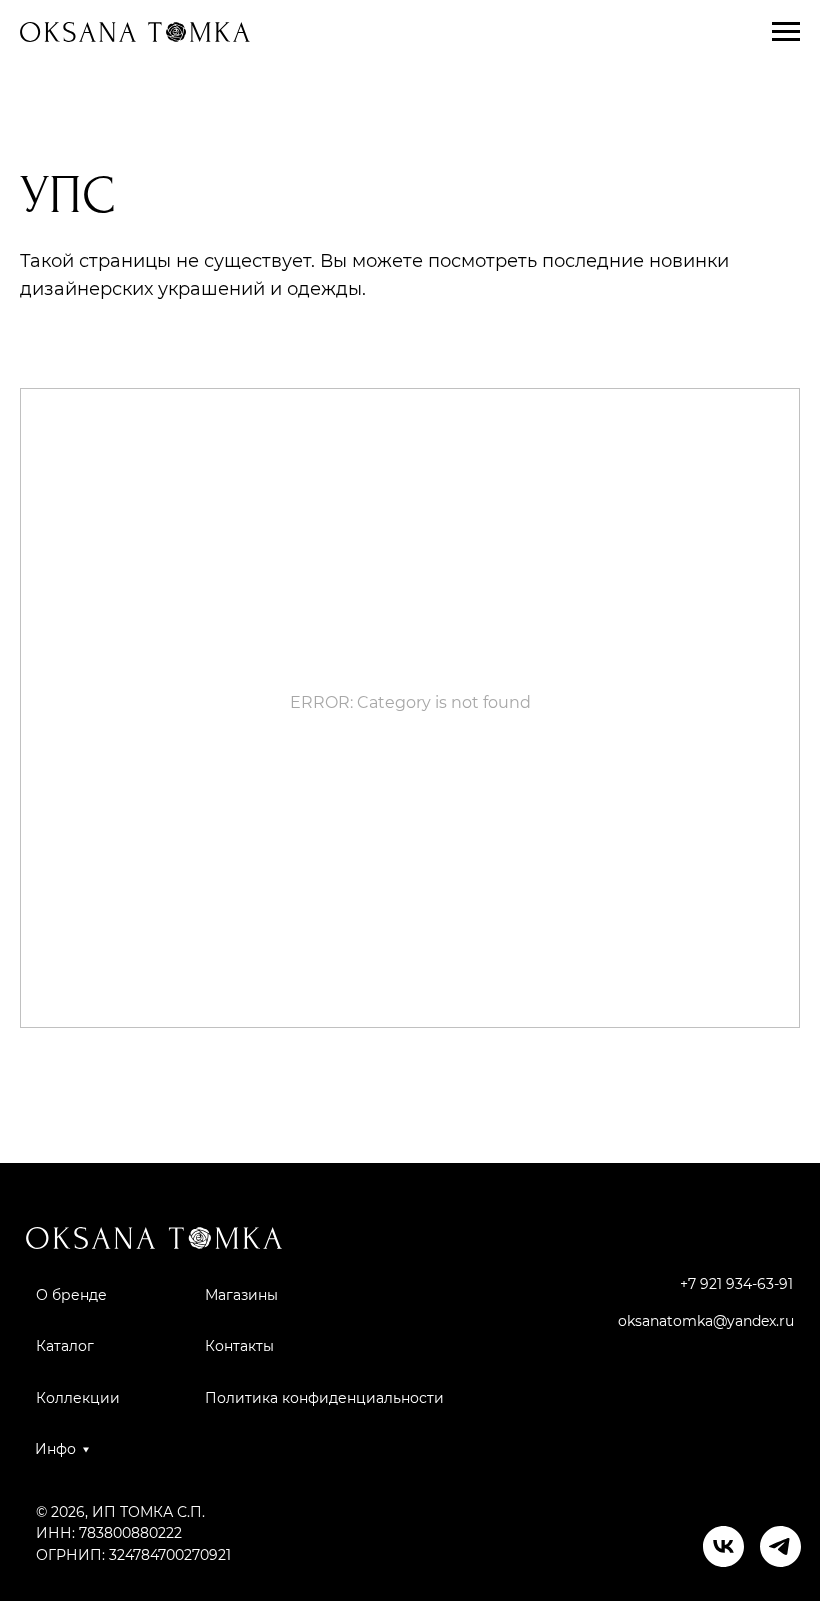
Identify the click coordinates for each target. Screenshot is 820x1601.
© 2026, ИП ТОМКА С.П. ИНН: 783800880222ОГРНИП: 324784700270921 (133, 1534)
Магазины (241, 1295)
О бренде (71, 1295)
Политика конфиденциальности (324, 1398)
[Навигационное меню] (786, 32)
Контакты (239, 1346)
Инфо (55, 1449)
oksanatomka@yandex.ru (706, 1321)
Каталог (65, 1346)
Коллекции (78, 1398)
